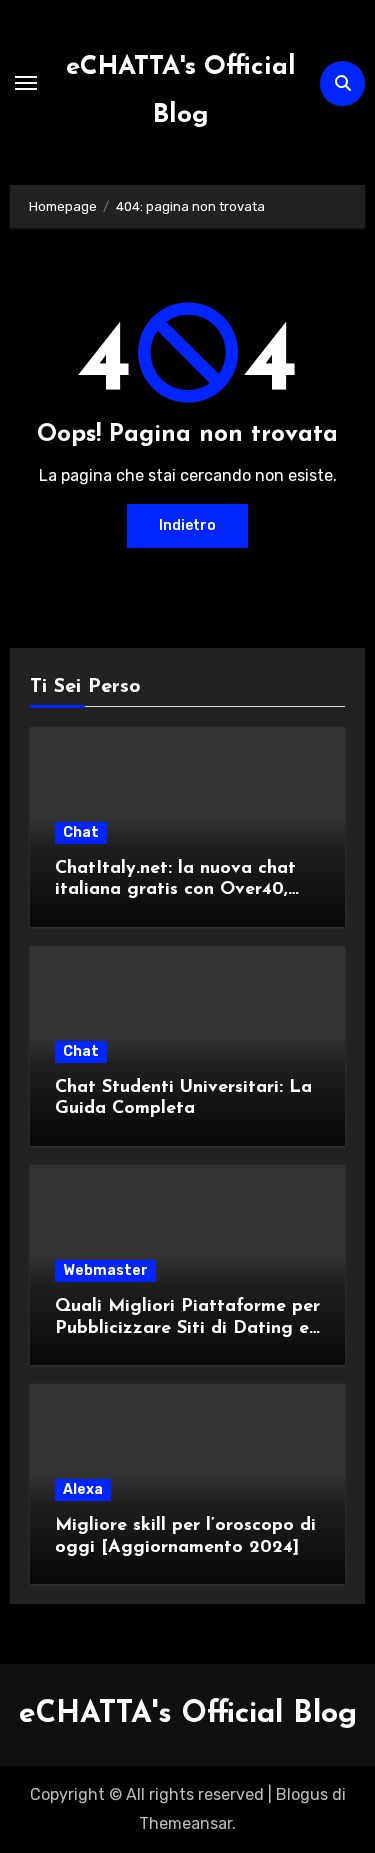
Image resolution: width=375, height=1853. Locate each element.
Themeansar (185, 1823)
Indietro (187, 525)
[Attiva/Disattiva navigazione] (26, 83)
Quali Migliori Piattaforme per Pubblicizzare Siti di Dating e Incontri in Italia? (187, 1328)
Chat (81, 832)
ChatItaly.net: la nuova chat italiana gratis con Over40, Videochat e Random (175, 890)
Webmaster (105, 1270)
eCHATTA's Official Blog (188, 1714)
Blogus (302, 1794)
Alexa (83, 1489)
